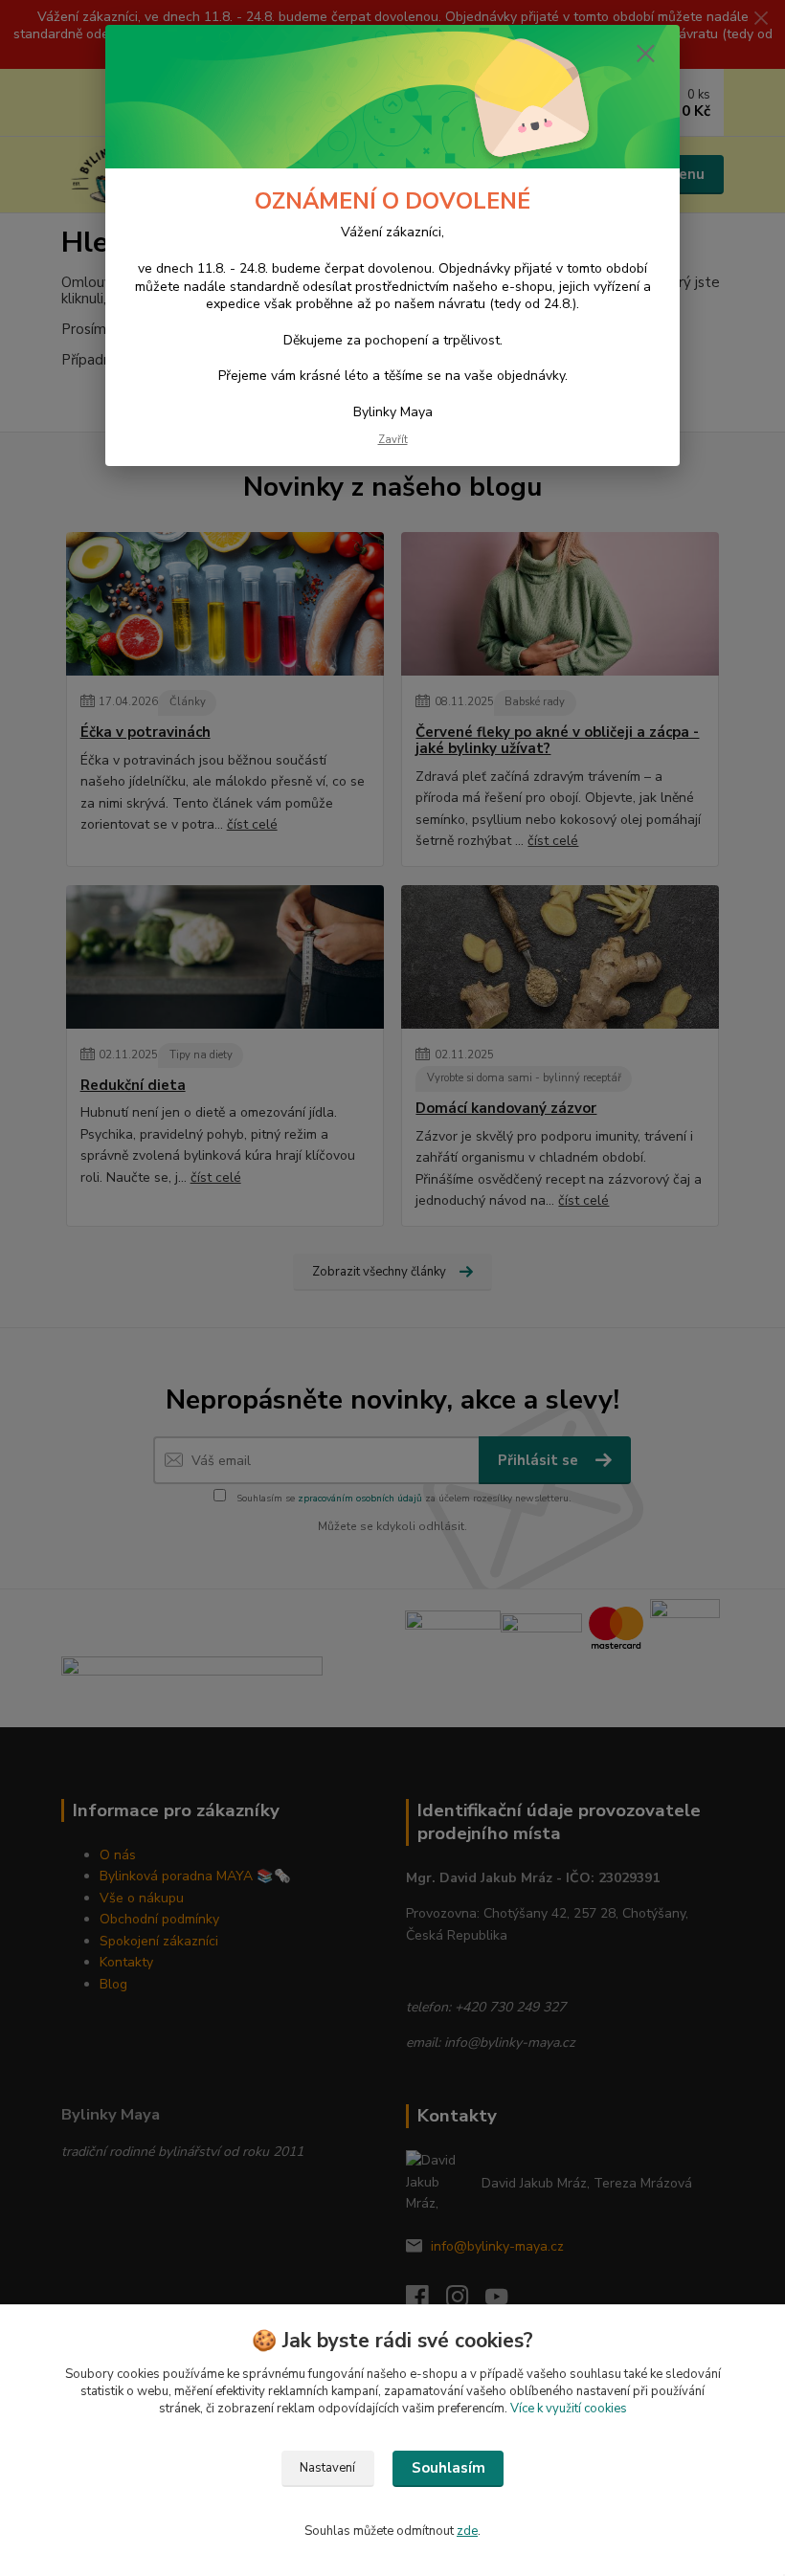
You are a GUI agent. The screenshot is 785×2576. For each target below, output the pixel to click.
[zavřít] (645, 55)
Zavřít (393, 440)
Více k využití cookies (569, 2409)
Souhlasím (449, 2468)
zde (467, 2531)
